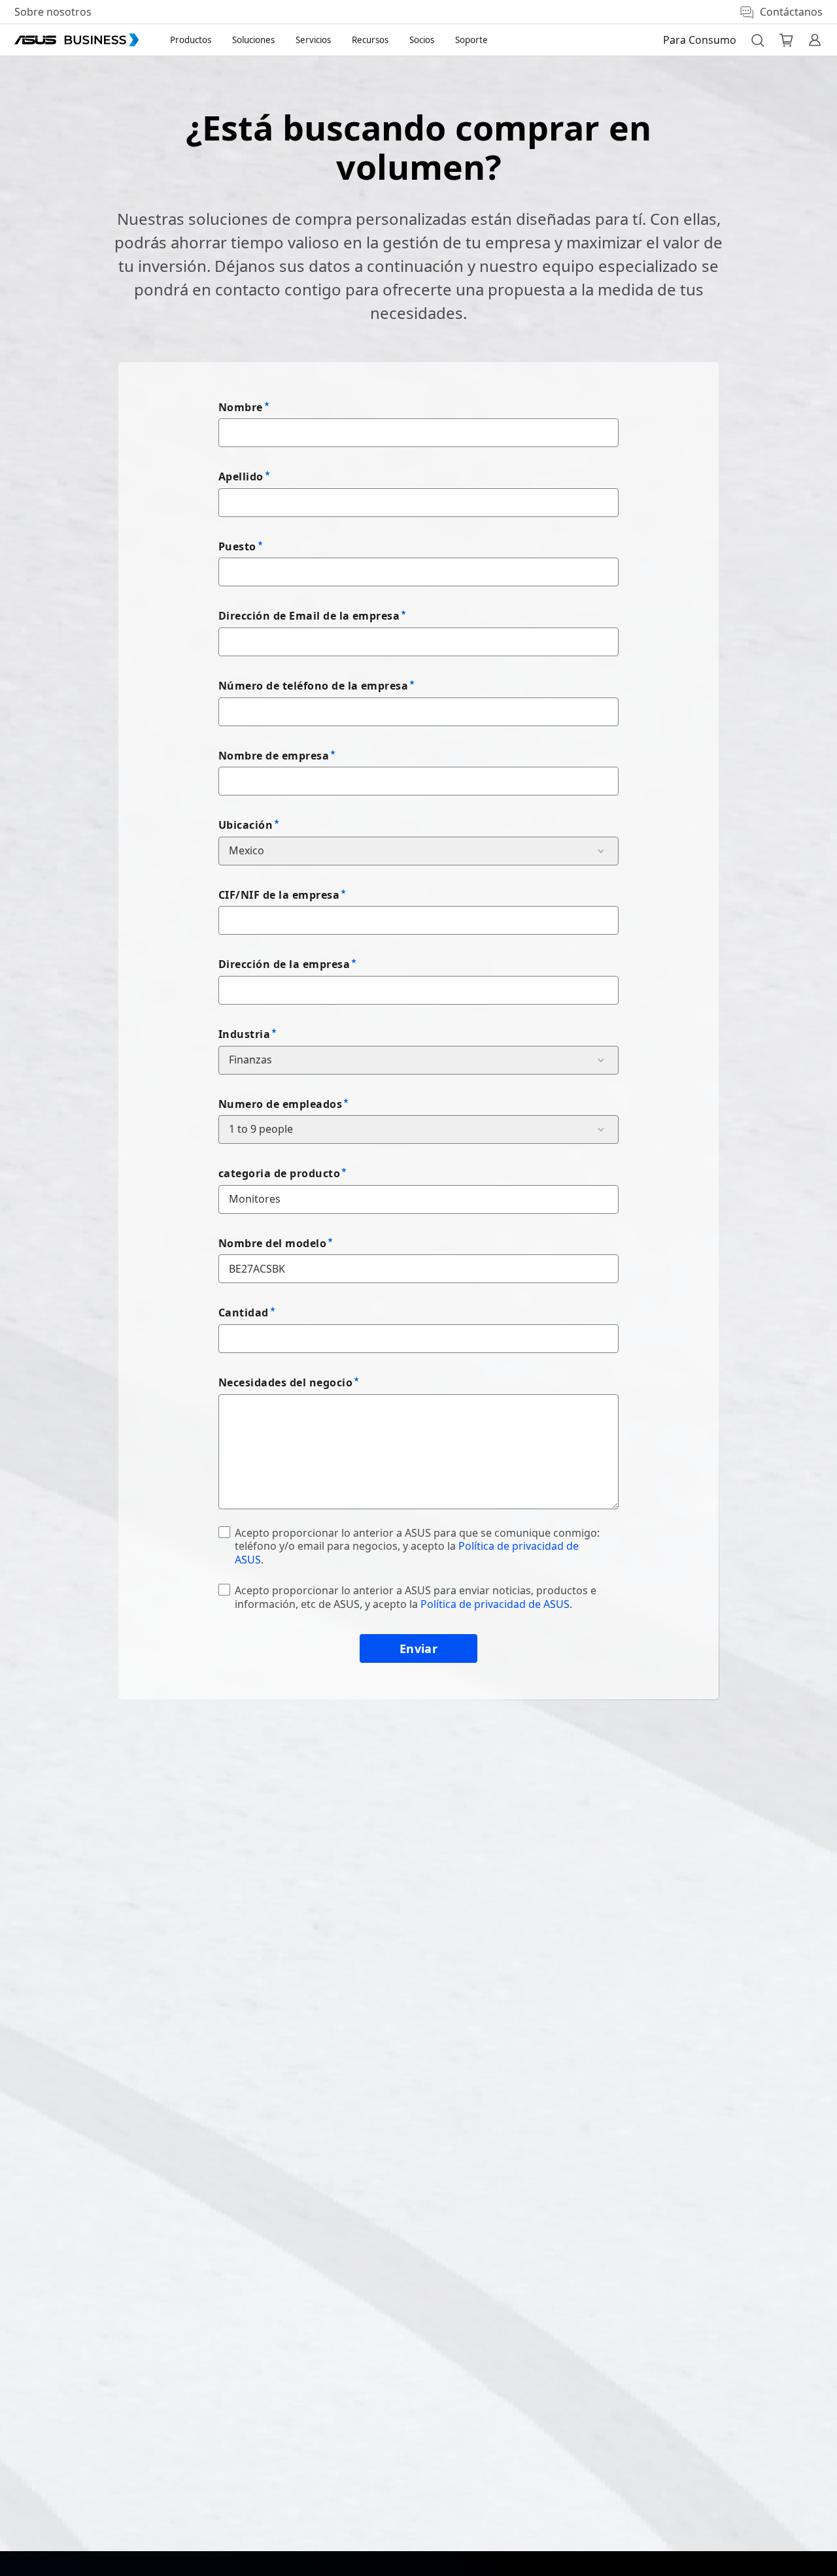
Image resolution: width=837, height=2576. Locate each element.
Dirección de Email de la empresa (309, 616)
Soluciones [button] (253, 40)
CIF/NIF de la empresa (279, 895)
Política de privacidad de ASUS (495, 1604)
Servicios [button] (313, 40)
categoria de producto (279, 1173)
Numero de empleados (280, 1104)
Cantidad (244, 1313)
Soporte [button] (471, 40)
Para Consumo (700, 40)
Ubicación (246, 825)
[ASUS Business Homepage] (77, 40)
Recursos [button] (370, 40)
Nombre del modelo (272, 1243)
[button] (757, 40)
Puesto (237, 546)
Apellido (241, 477)
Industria (244, 1034)
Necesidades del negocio (285, 1382)
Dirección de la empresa (284, 964)
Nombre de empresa (274, 756)
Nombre (241, 407)
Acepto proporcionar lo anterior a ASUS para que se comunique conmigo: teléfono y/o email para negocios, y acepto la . (417, 1547)
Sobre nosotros (53, 12)
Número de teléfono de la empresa (313, 686)
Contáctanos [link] (791, 12)
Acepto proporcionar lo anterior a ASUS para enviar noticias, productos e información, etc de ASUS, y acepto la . (416, 1597)
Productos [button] (191, 40)
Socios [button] (422, 40)
